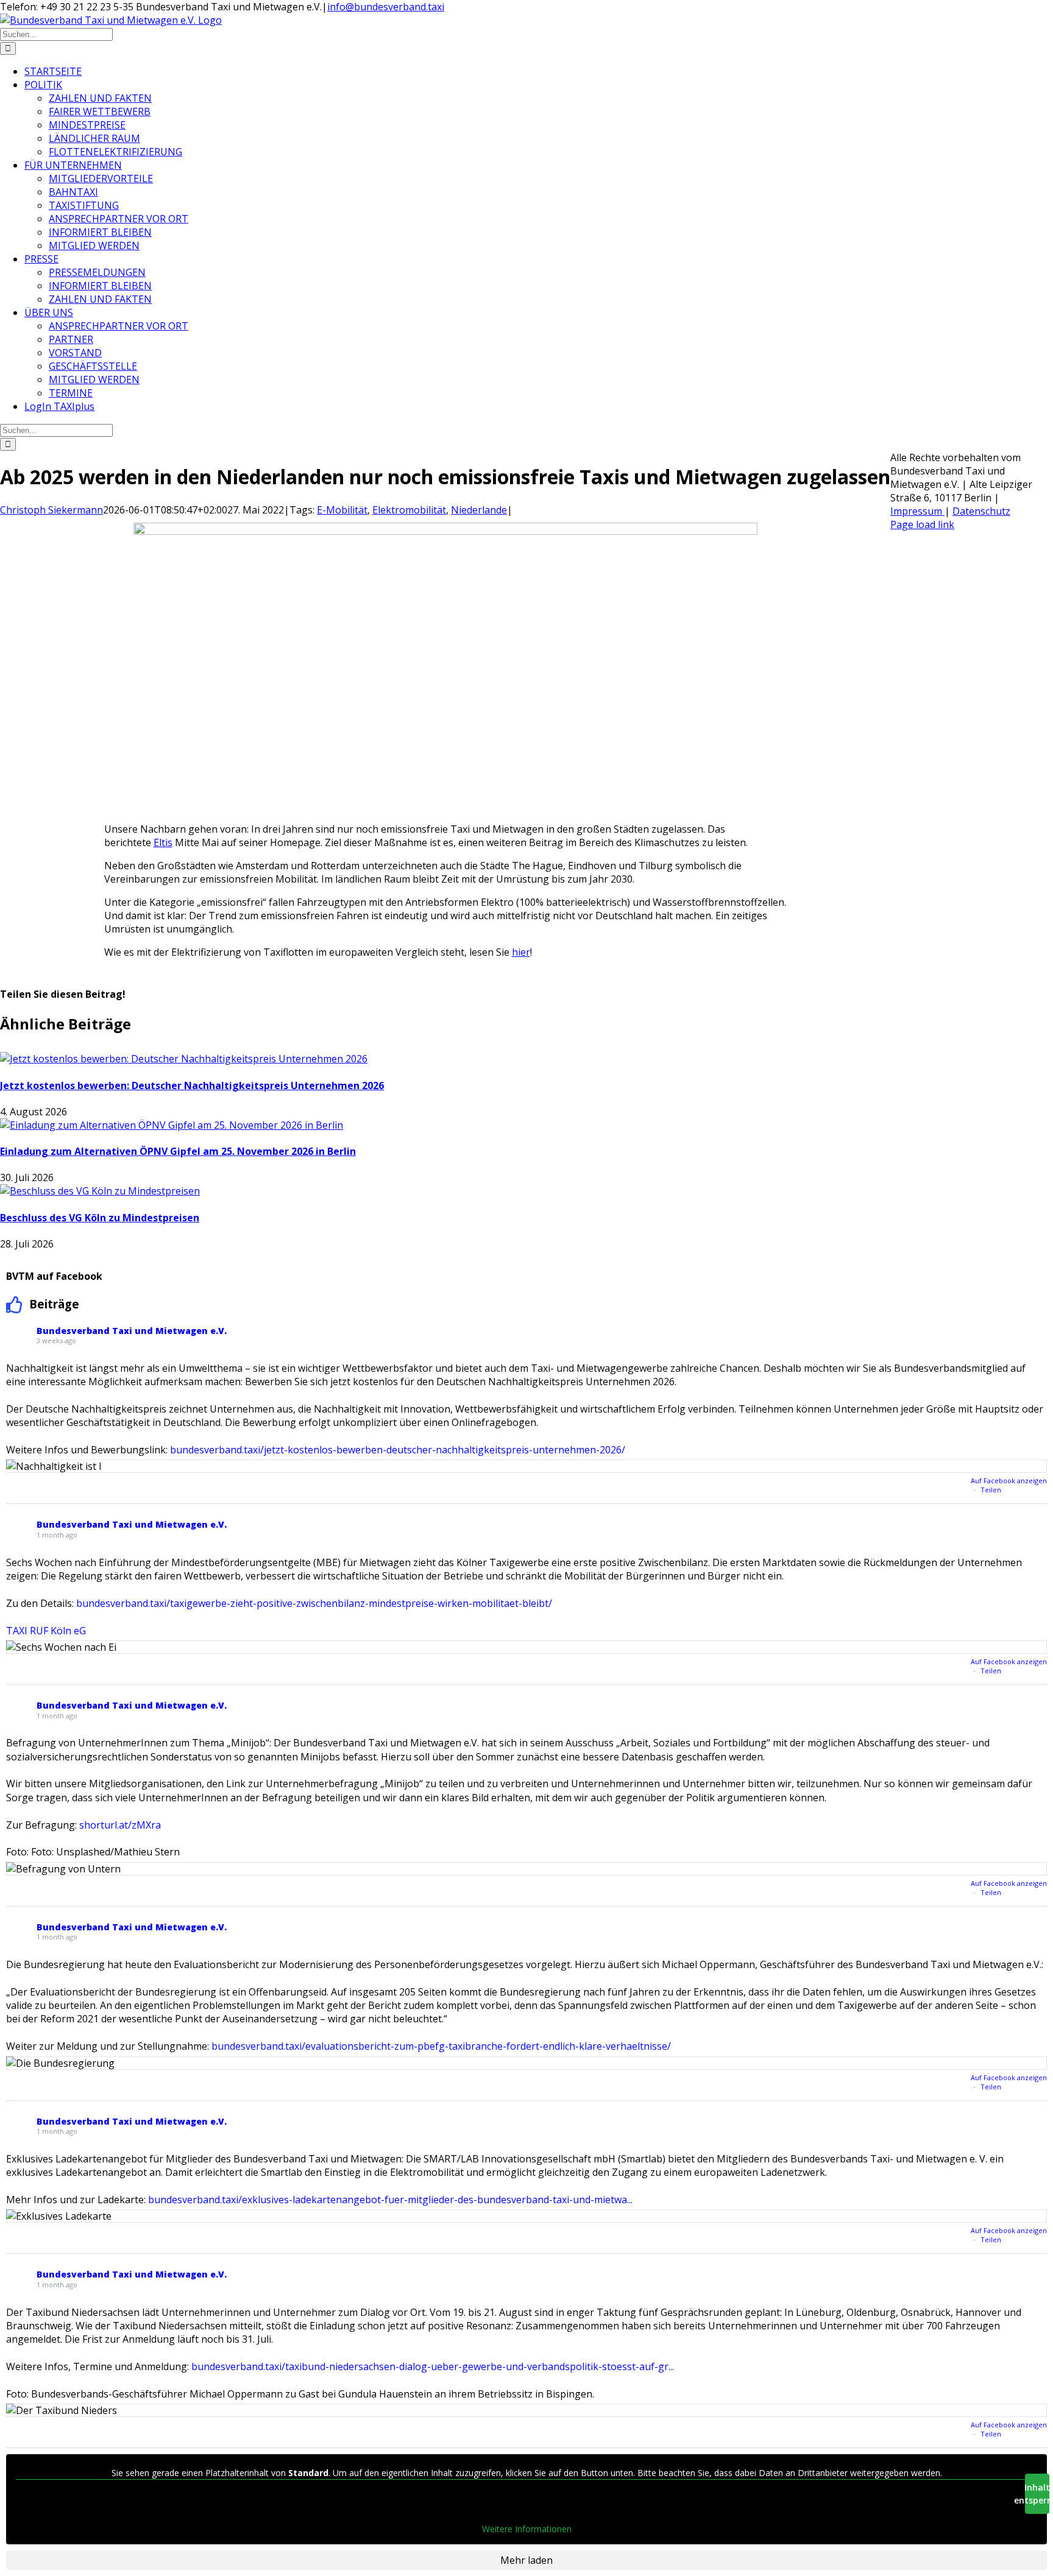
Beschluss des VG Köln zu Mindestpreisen (100, 1218)
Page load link (922, 524)
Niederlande (479, 510)
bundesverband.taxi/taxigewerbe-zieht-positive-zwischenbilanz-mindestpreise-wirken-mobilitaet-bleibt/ (314, 1603)
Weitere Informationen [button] (527, 2529)
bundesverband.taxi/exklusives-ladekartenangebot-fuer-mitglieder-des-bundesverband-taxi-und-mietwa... (390, 2200)
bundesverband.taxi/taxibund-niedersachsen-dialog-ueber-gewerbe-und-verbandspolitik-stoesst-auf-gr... (433, 2366)
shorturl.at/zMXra (120, 1825)
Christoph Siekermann (51, 510)
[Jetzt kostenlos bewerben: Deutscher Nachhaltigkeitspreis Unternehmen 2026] (184, 1059)
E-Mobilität (342, 510)
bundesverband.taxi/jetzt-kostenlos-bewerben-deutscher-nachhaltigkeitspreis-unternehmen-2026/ (398, 1450)
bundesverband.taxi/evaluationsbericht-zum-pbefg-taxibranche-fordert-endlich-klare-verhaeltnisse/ (441, 2046)
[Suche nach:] (56, 34)
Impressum (917, 511)
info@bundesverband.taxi (386, 7)
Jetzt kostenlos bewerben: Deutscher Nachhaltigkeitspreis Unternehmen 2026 (192, 1085)
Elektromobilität (409, 510)
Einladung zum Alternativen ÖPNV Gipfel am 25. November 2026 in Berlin (178, 1151)
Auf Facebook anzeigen (1009, 1480)
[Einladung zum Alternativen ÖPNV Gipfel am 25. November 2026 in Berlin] (172, 1125)
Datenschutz (981, 511)
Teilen (991, 1490)
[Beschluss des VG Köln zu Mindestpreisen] (100, 1191)
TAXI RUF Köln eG (46, 1631)
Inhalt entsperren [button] (1037, 2494)
